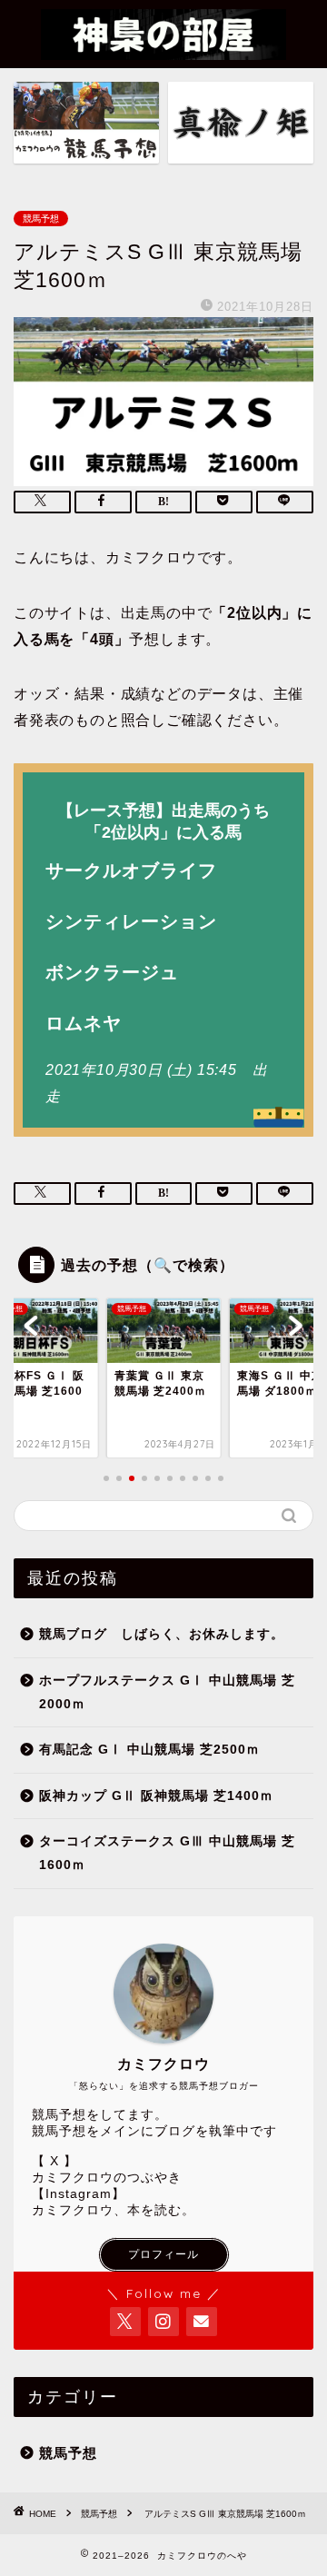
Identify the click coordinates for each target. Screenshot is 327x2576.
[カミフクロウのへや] (163, 49)
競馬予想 (41, 219)
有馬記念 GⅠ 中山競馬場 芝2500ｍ (149, 1750)
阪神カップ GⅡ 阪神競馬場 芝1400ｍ (156, 1796)
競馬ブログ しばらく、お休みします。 (162, 1634)
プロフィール (163, 2254)
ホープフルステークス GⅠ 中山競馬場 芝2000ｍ (167, 1692)
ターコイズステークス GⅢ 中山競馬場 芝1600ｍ (167, 1853)
